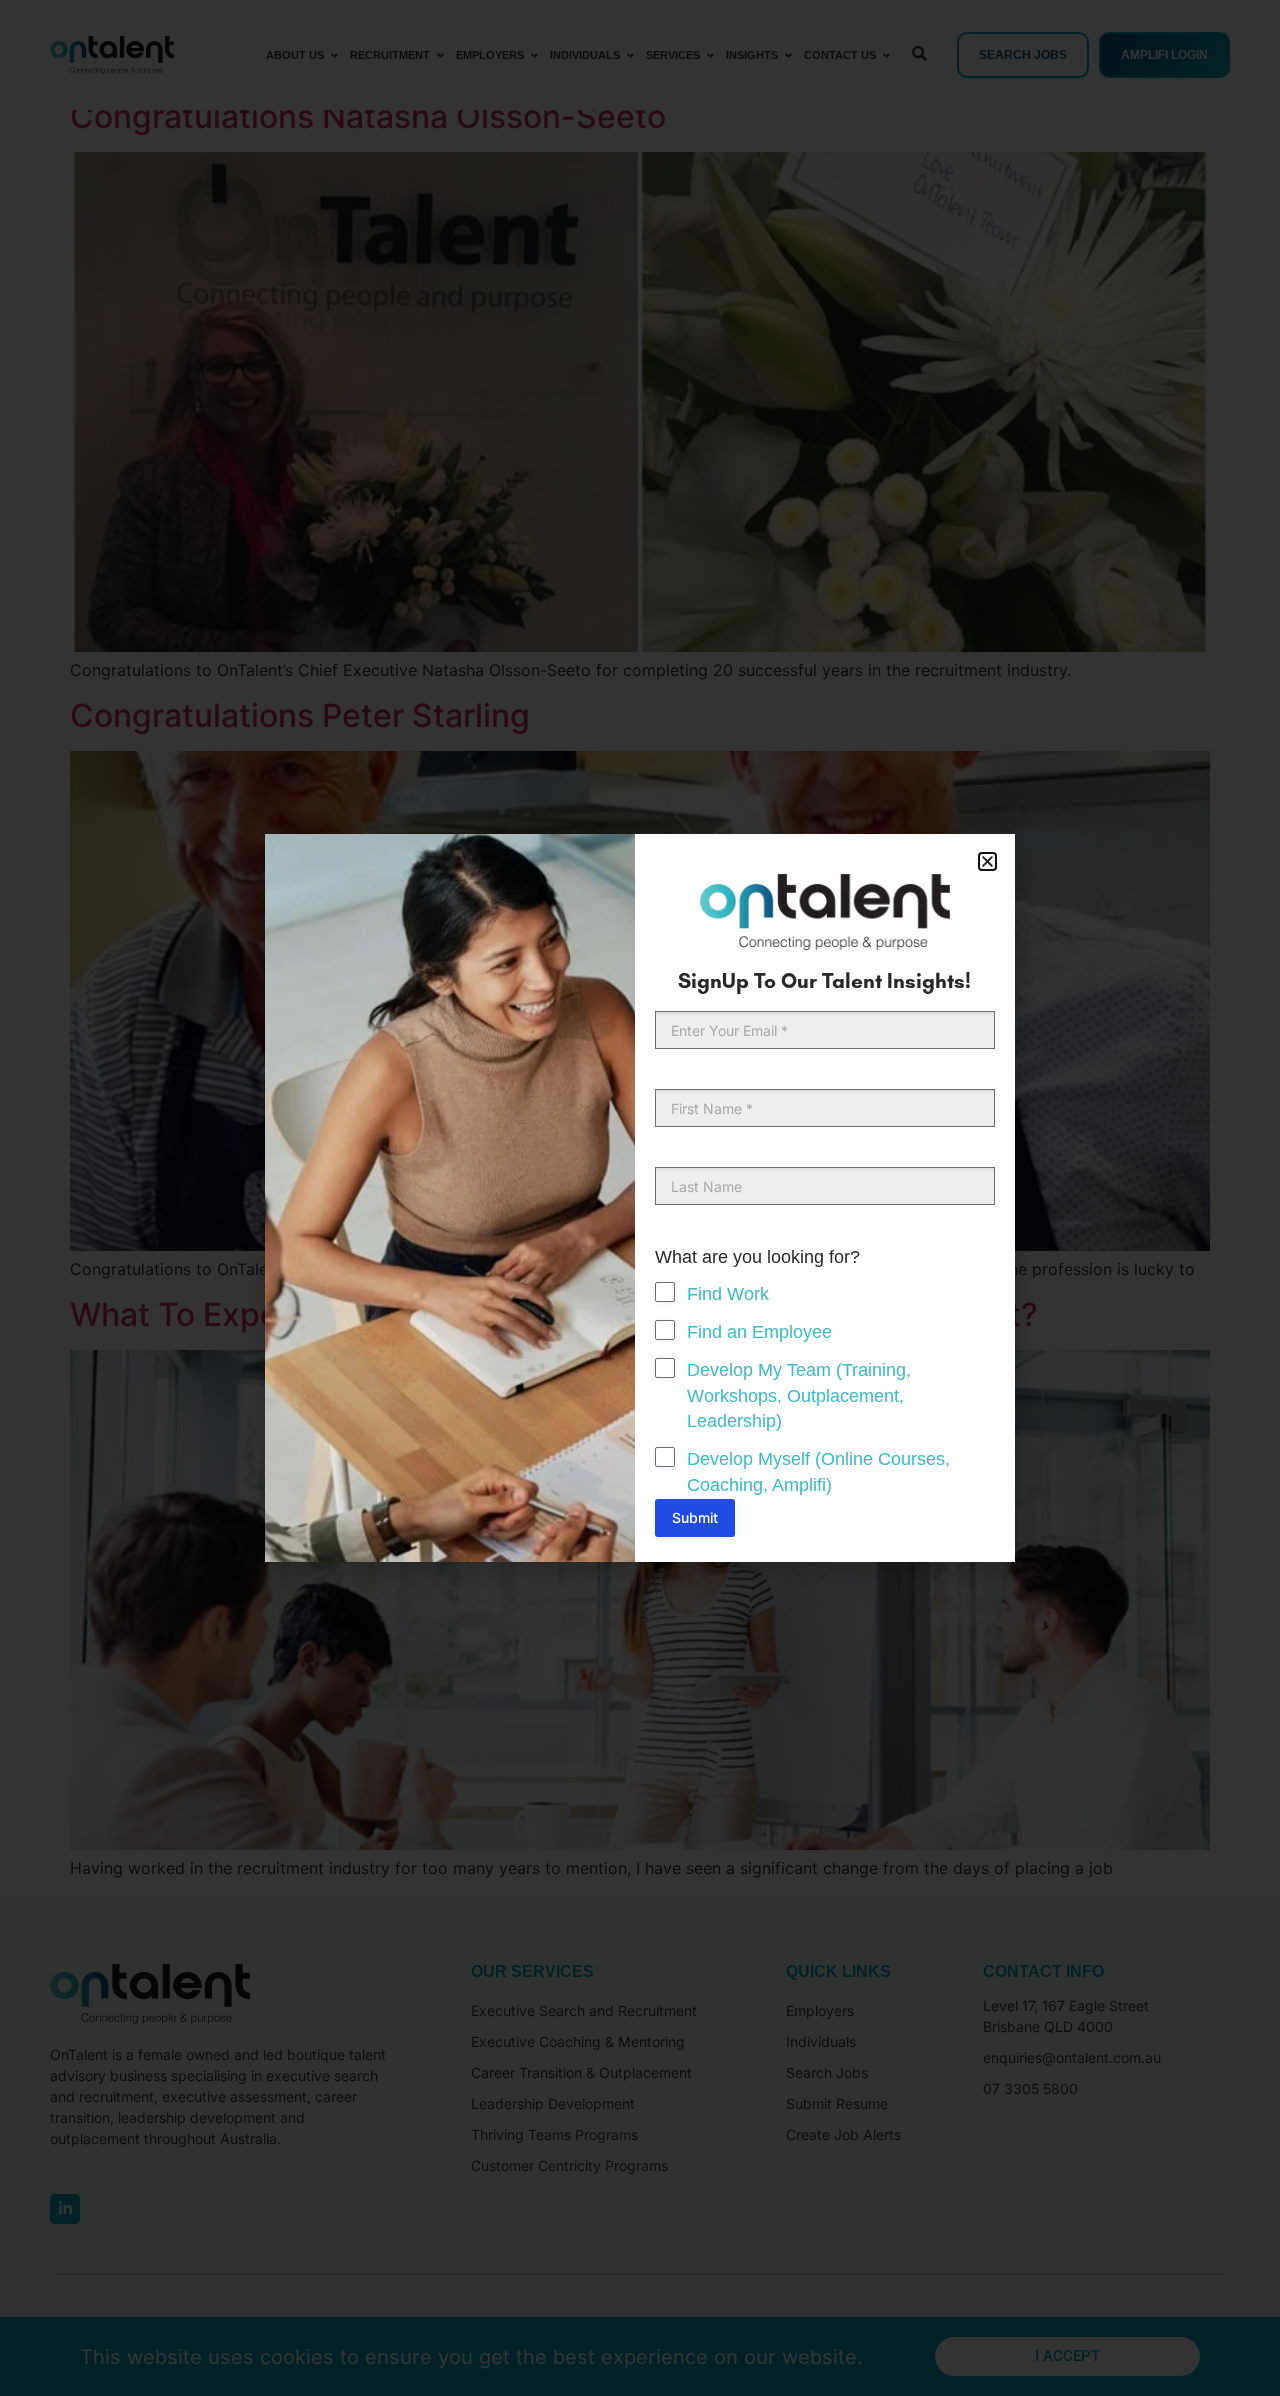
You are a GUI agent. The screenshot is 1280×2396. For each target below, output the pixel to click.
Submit (695, 1517)
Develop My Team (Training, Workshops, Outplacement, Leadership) (799, 1395)
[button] (987, 861)
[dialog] (640, 1198)
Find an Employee (759, 1332)
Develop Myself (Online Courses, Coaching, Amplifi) (818, 1472)
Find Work (728, 1294)
